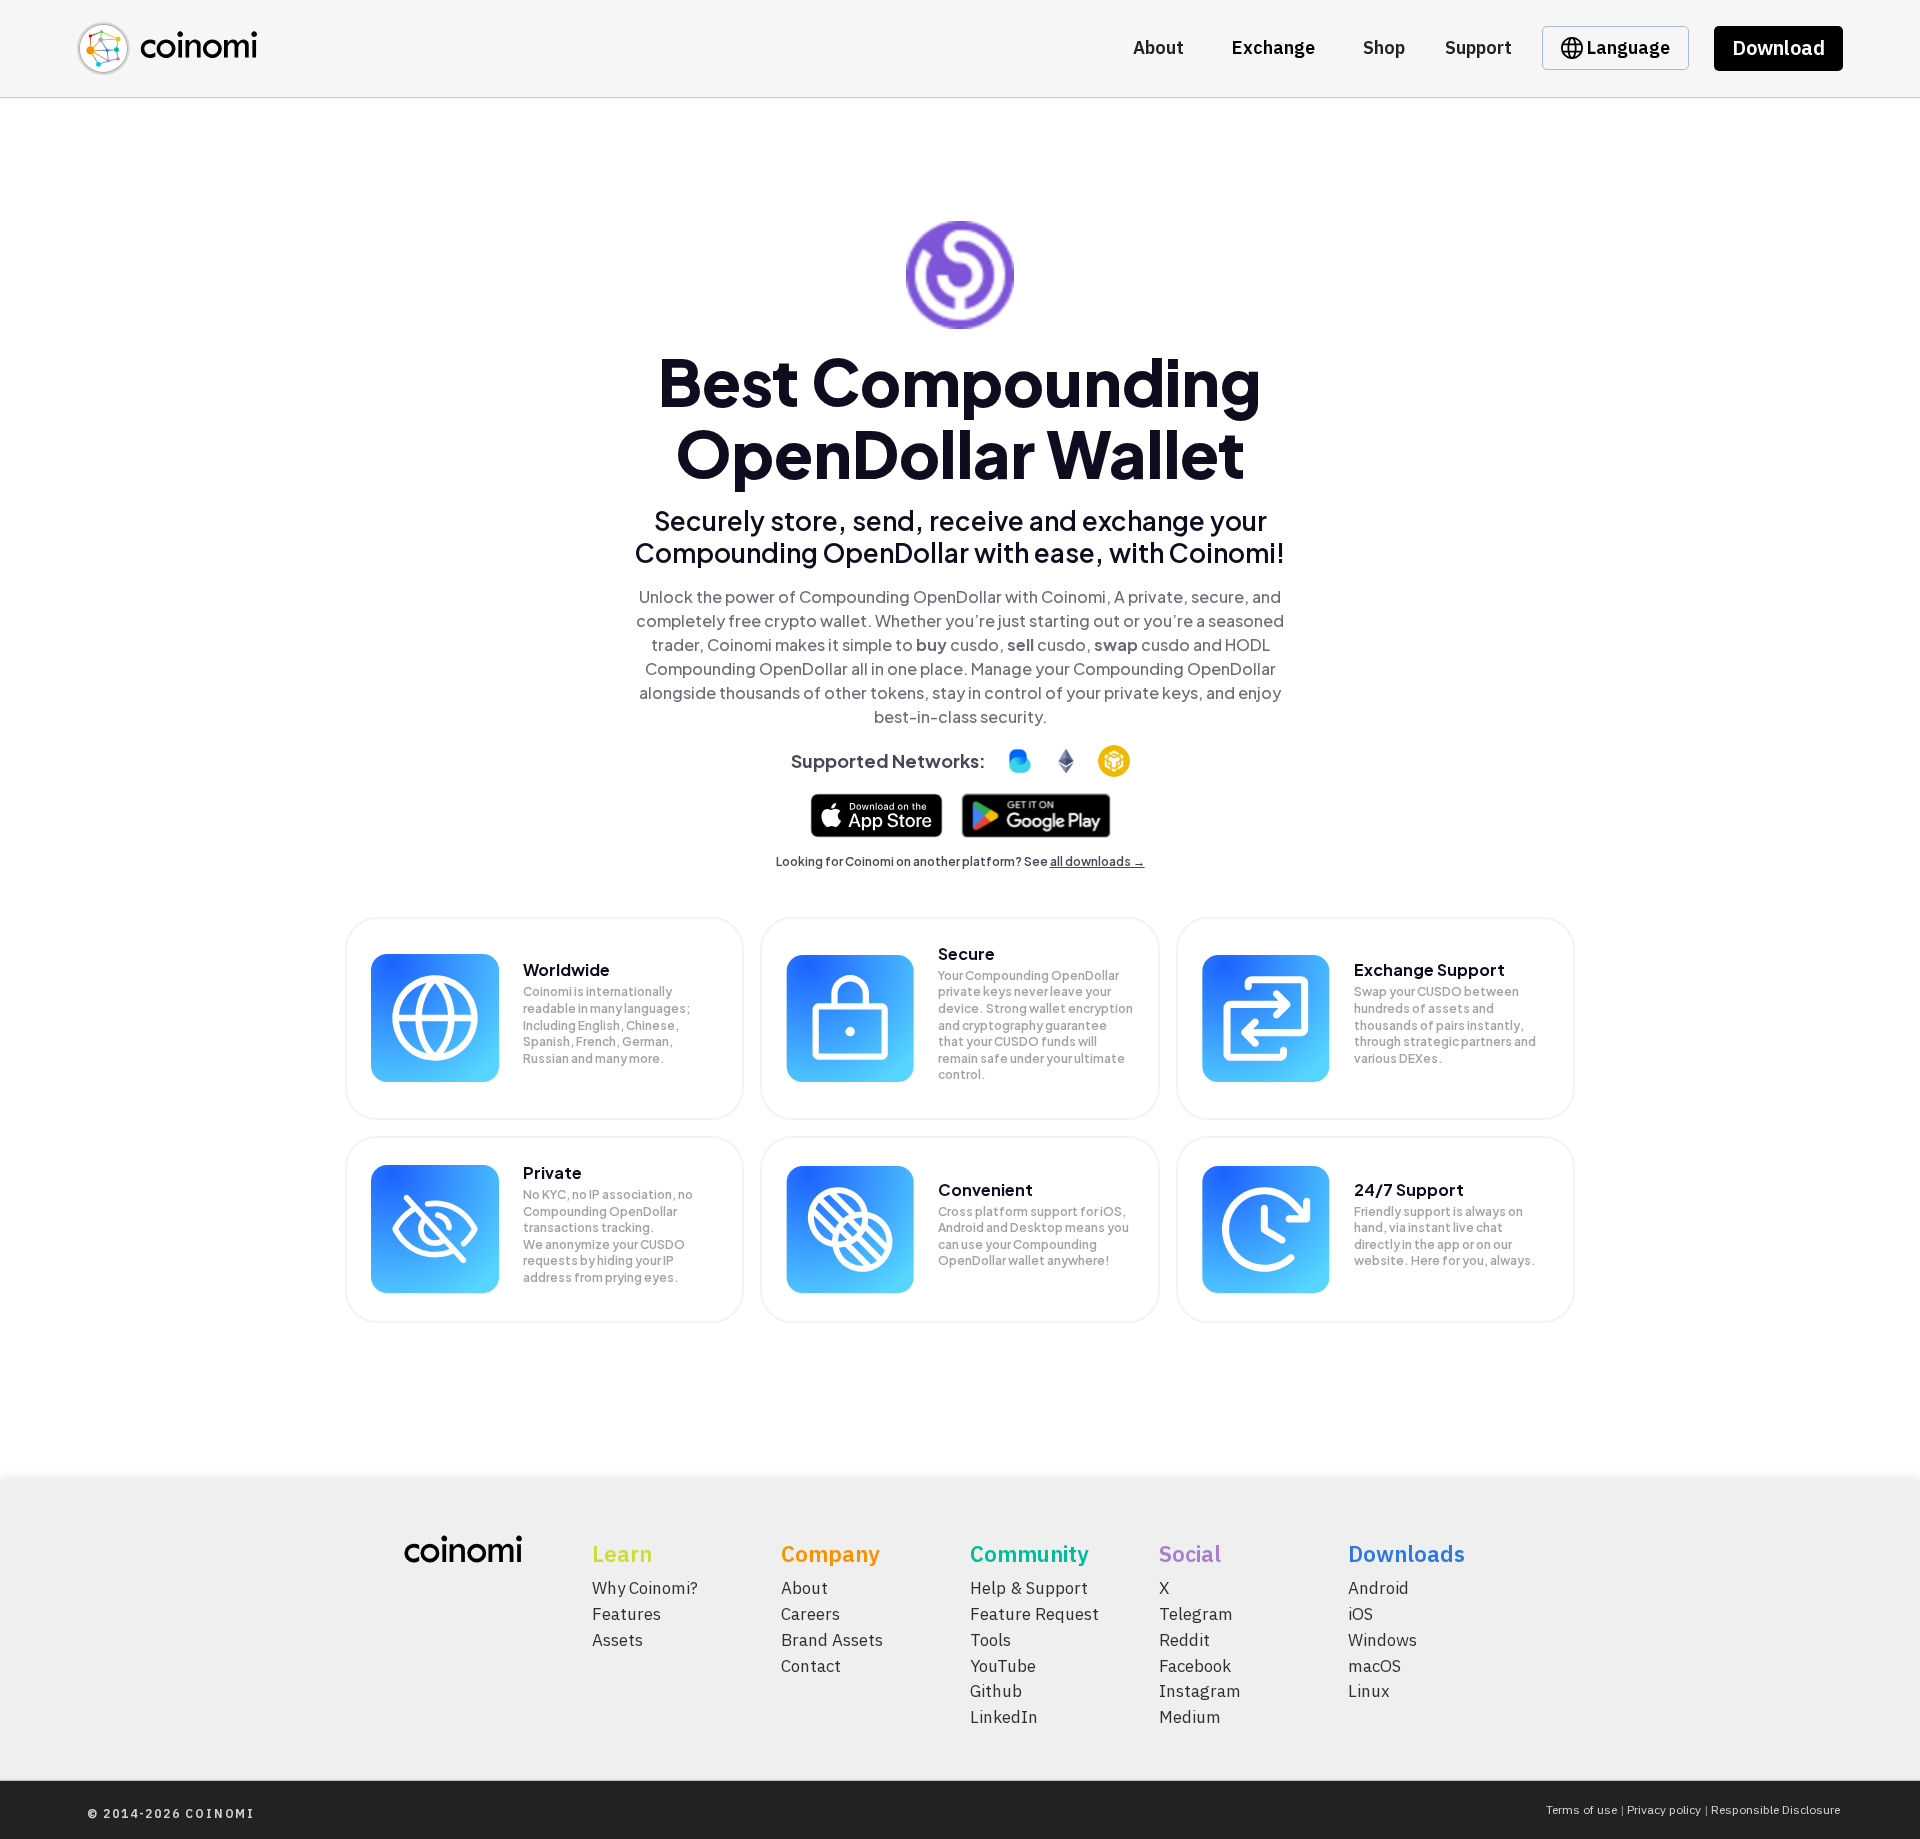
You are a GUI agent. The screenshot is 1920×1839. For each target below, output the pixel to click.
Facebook (1195, 1666)
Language (1626, 47)
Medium (1190, 1718)
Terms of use (1581, 1809)
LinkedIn (1004, 1718)
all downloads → (1097, 861)
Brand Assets (832, 1640)
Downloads (1406, 1553)
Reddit (1184, 1640)
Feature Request (1034, 1614)
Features (626, 1614)
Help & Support (1029, 1588)
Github (996, 1692)
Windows (1382, 1640)
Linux (1369, 1692)
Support (1478, 47)
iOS (1360, 1614)
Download (1778, 47)
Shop (1384, 47)
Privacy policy (1664, 1809)
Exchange (1273, 47)
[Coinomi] (167, 63)
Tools (990, 1640)
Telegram (1196, 1614)
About (1158, 47)
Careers (810, 1614)
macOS (1374, 1666)
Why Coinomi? (645, 1588)
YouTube (1003, 1666)
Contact (811, 1666)
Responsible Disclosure (1775, 1809)
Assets (617, 1640)
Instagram (1200, 1692)
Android (1378, 1588)
